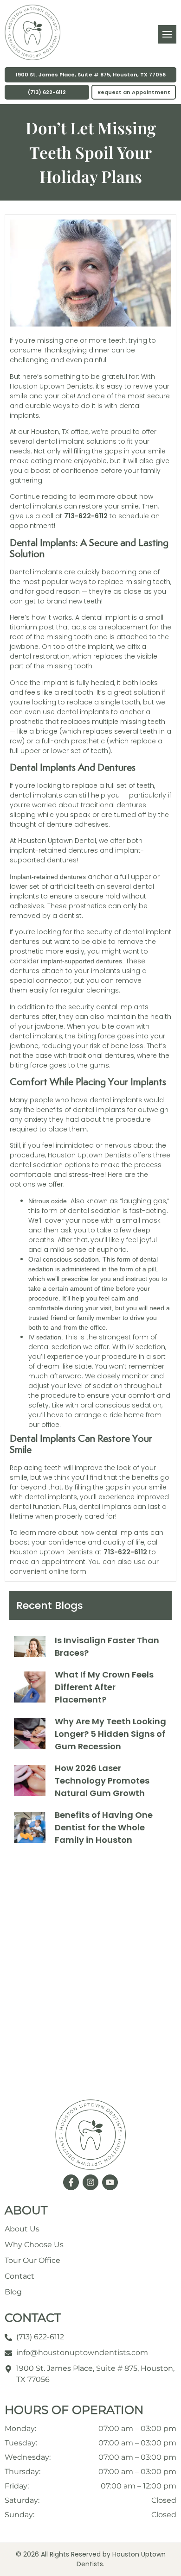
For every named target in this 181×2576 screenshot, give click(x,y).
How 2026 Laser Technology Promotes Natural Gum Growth (102, 1781)
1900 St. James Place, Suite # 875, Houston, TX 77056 (91, 75)
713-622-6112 (86, 516)
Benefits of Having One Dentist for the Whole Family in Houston (104, 1827)
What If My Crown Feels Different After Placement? (104, 1687)
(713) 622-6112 (47, 92)
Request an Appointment (134, 92)
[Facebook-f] (71, 2182)
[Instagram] (90, 2182)
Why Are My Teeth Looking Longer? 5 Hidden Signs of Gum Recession (110, 1734)
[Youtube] (110, 2182)
